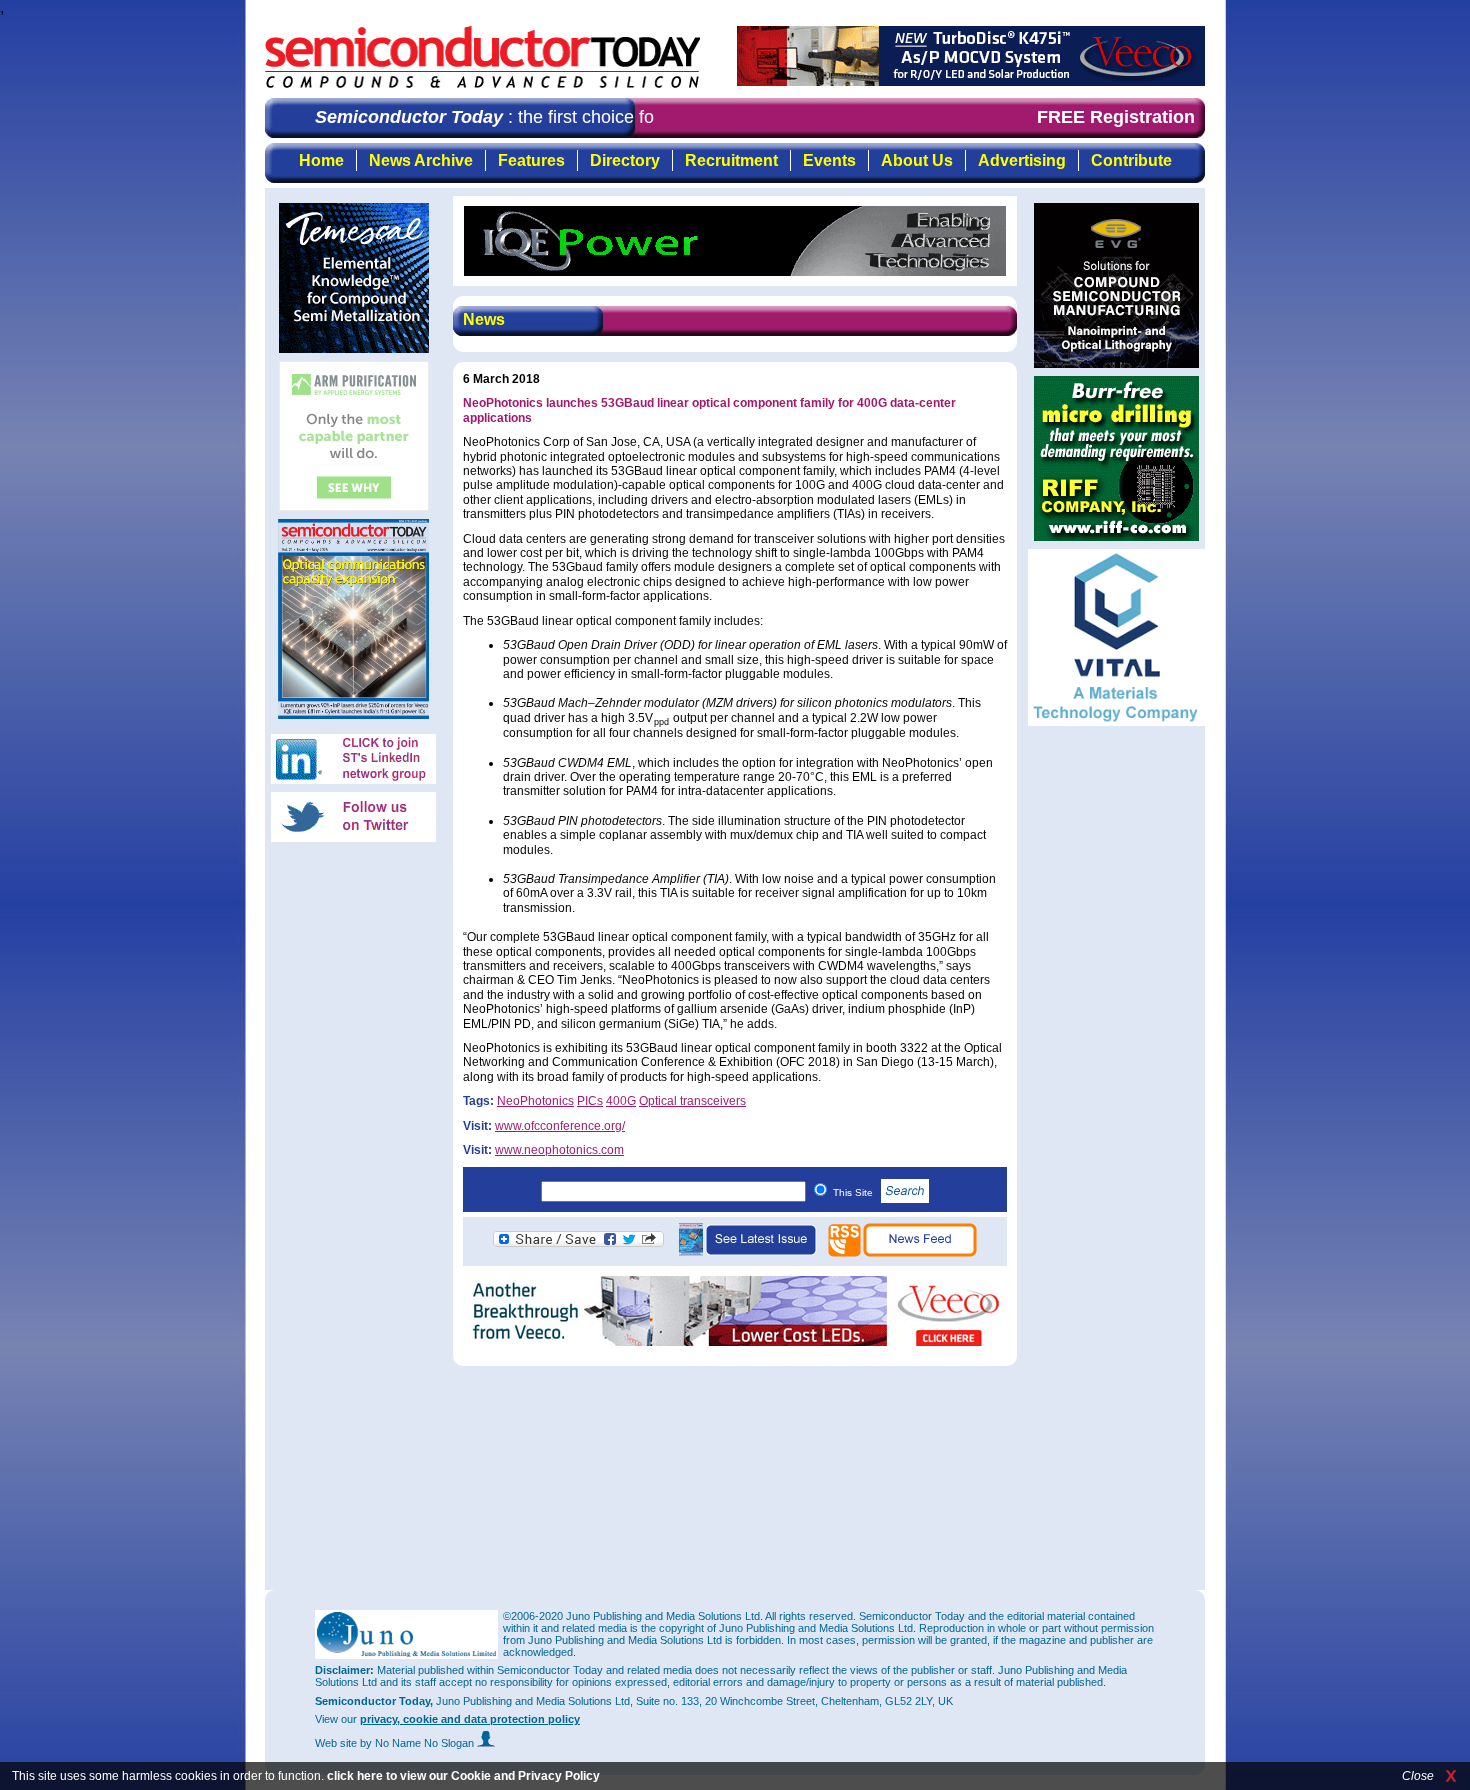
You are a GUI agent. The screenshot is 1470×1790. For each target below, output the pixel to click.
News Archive (421, 160)
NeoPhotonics (535, 1101)
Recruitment (731, 160)
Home (321, 160)
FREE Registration (1116, 117)
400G (621, 1101)
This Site (854, 1192)
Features (531, 160)
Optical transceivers (692, 1101)
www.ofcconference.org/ (560, 1126)
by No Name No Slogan (418, 1743)
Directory (625, 160)
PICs (590, 1101)
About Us (917, 160)
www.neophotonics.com (559, 1150)
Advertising (1022, 160)
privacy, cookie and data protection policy (470, 1719)
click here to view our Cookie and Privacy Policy (463, 1776)
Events (829, 160)
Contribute (1131, 160)
